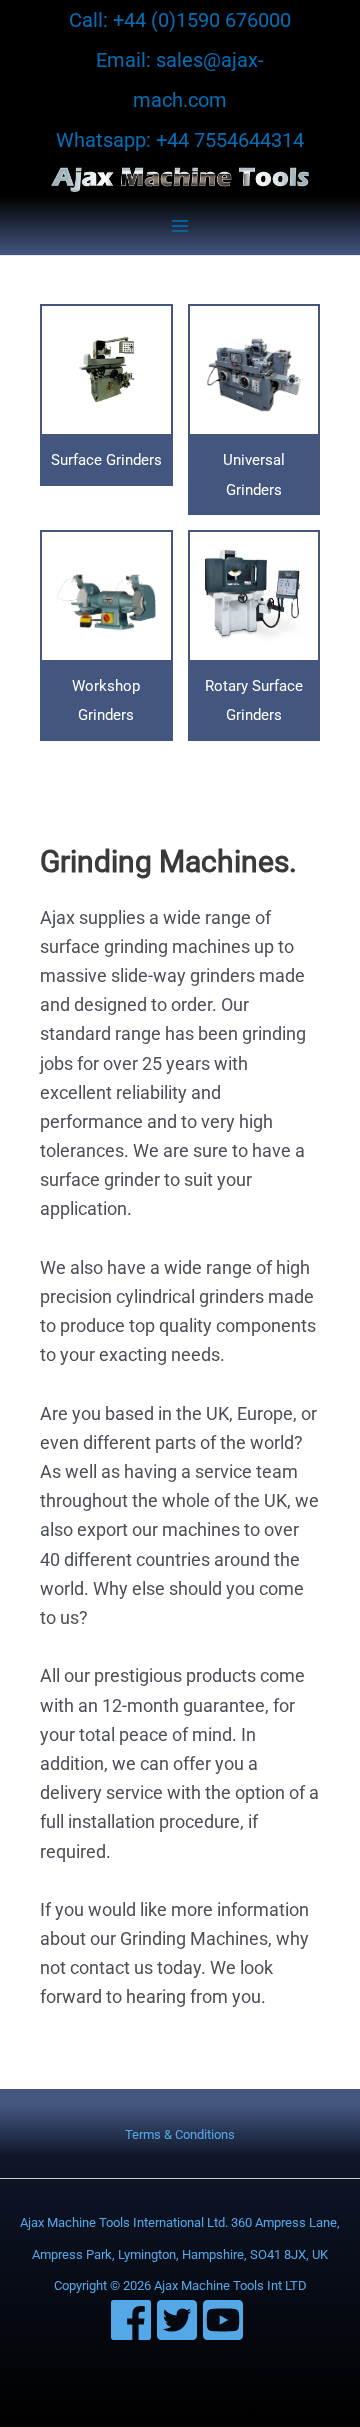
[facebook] (134, 2320)
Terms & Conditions (180, 2134)
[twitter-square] (180, 2320)
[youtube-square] (226, 2320)
